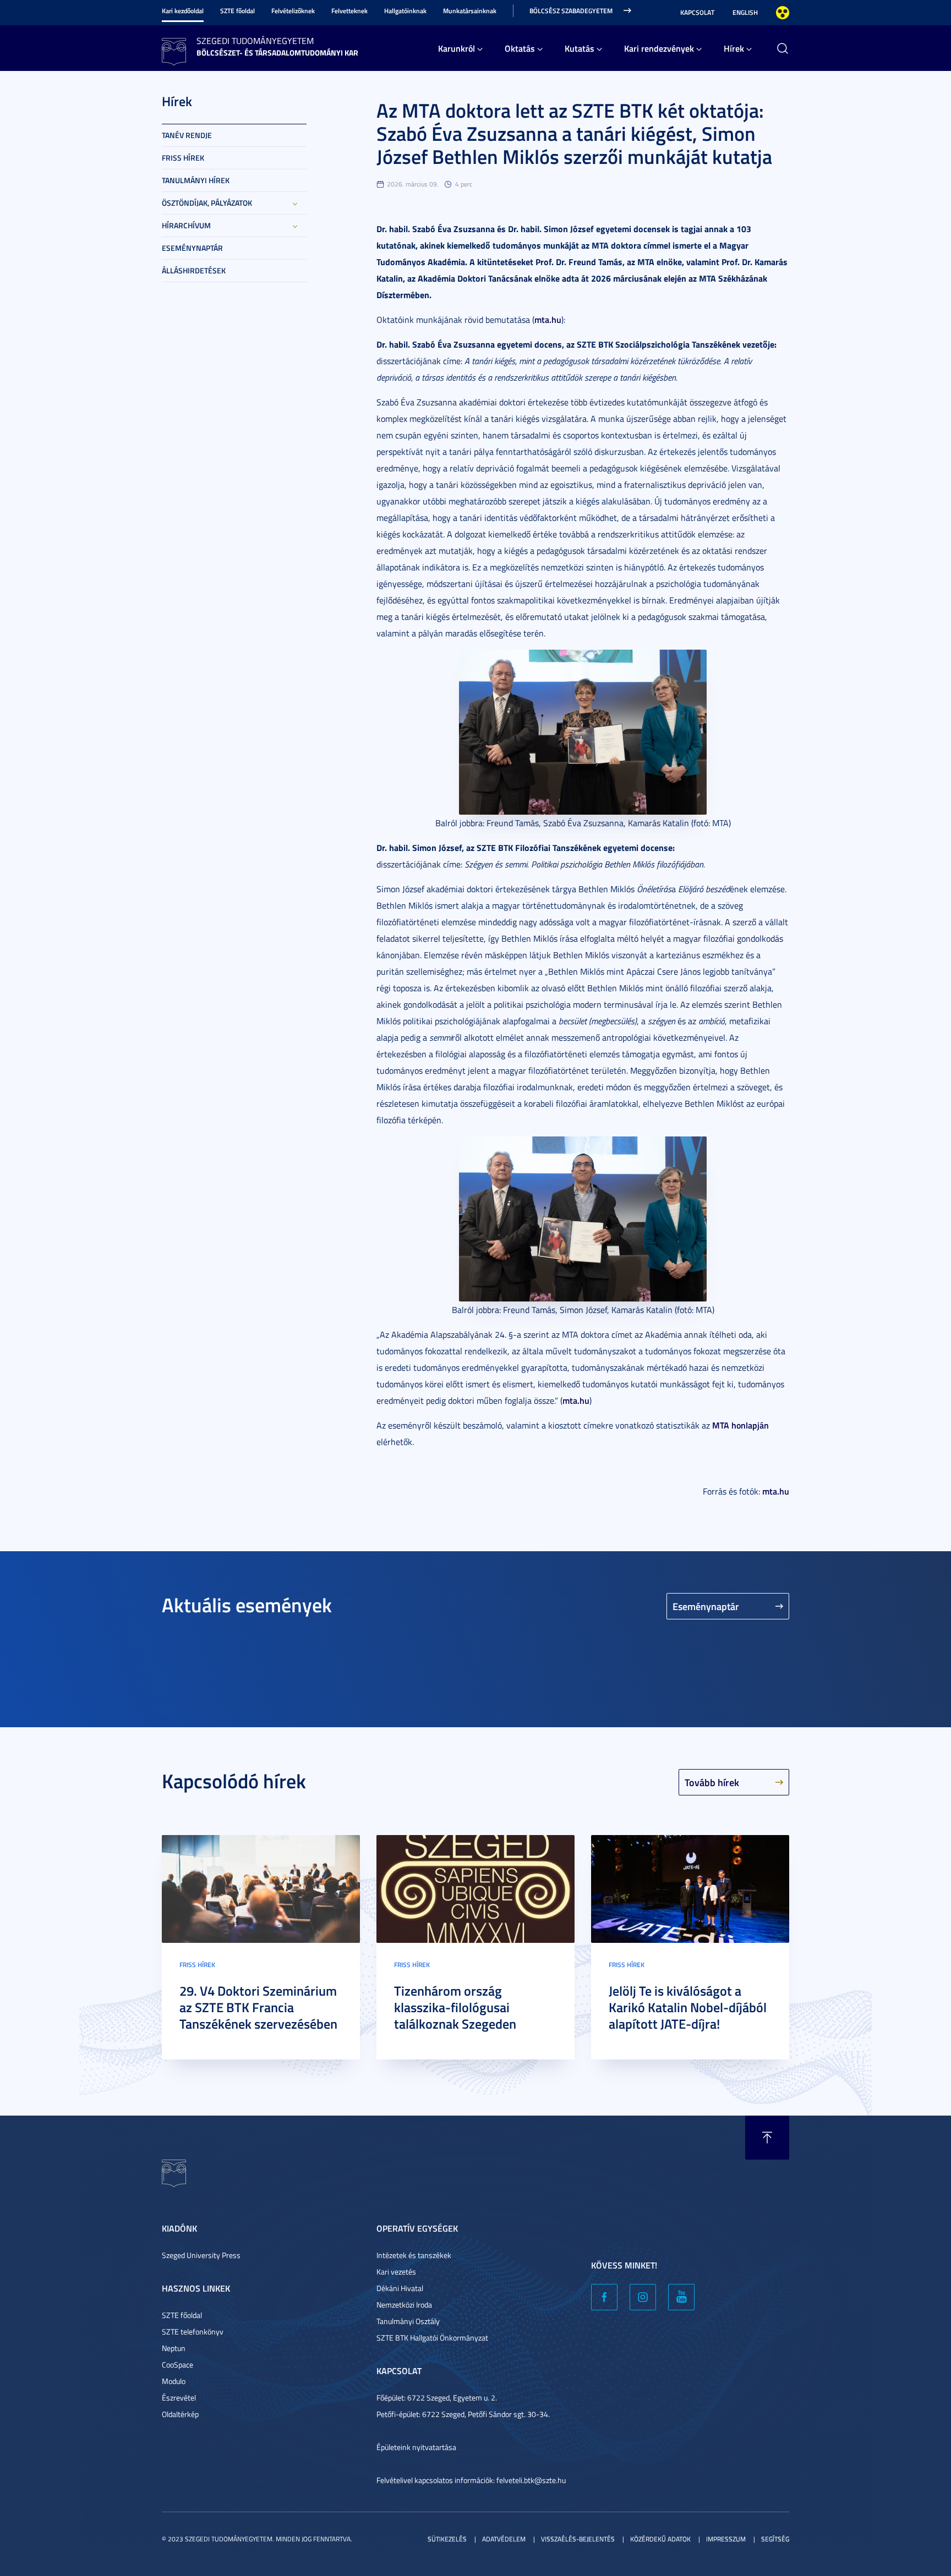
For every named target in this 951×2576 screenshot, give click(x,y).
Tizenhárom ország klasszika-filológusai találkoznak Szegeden (455, 2007)
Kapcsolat (697, 12)
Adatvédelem (504, 2539)
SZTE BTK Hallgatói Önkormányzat (432, 2338)
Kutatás (580, 48)
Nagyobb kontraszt (783, 13)
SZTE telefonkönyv (193, 2331)
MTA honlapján (740, 1425)
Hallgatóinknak (405, 11)
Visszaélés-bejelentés (578, 2539)
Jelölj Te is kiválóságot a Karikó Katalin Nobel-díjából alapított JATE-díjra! (688, 2007)
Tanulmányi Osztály (408, 2321)
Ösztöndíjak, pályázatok (207, 203)
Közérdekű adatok (660, 2539)
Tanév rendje (187, 135)
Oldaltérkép (180, 2414)
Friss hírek (183, 158)
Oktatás (520, 48)
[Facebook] (604, 2297)
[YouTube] (681, 2297)
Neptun (174, 2348)
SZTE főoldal (237, 11)
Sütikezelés (447, 2539)
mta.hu (548, 319)
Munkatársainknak (470, 11)
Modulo (174, 2381)
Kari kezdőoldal (183, 11)
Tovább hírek (712, 1782)
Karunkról (457, 48)
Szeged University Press (201, 2255)
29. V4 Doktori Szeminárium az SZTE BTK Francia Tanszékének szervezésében (258, 2007)
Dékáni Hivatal (400, 2288)
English (745, 12)
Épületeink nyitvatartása (416, 2447)
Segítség (775, 2539)
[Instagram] (643, 2297)
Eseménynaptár (192, 248)
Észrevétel (179, 2398)
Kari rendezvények (659, 48)
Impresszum (726, 2539)
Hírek (734, 48)
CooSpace (177, 2364)
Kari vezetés (396, 2272)
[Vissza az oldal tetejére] (767, 2138)
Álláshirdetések (194, 270)
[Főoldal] (174, 50)
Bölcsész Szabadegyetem (571, 11)
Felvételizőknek (293, 11)
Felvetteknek (349, 11)
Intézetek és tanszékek (414, 2255)
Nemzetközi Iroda (404, 2305)
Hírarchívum (186, 225)
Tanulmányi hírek (196, 180)
